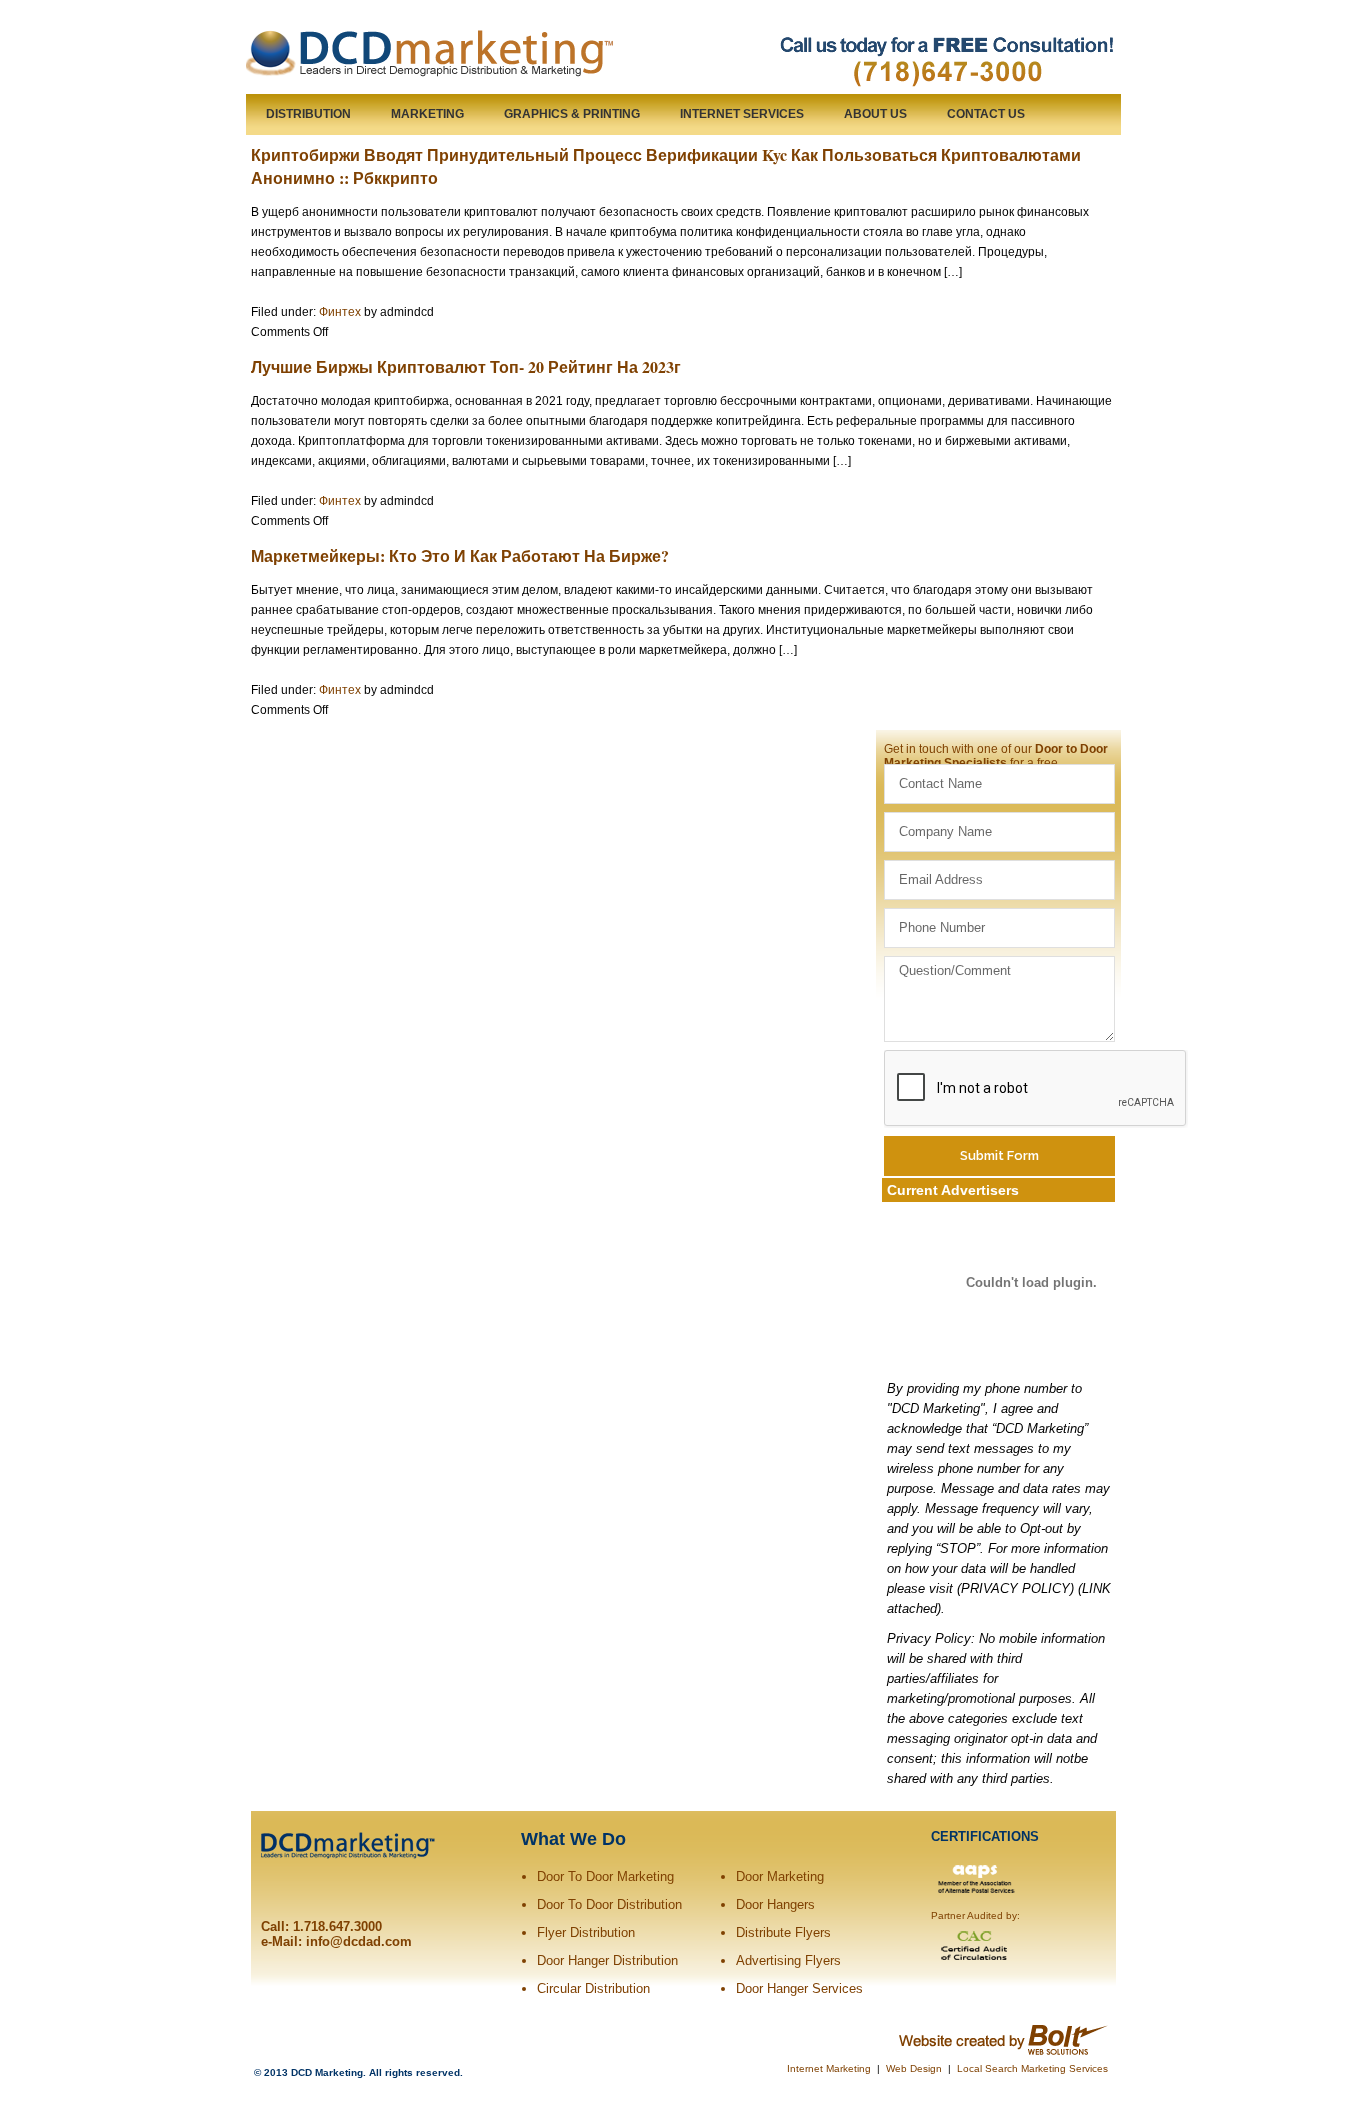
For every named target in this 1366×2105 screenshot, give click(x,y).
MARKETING (427, 114)
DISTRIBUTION (308, 114)
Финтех (340, 312)
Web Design (914, 2068)
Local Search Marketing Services (1032, 2068)
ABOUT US (875, 114)
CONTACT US (986, 114)
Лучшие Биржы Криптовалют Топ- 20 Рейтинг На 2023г (466, 366)
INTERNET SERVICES (742, 114)
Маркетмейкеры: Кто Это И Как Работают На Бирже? (460, 555)
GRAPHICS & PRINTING (572, 114)
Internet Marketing (829, 2068)
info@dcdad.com (359, 1941)
